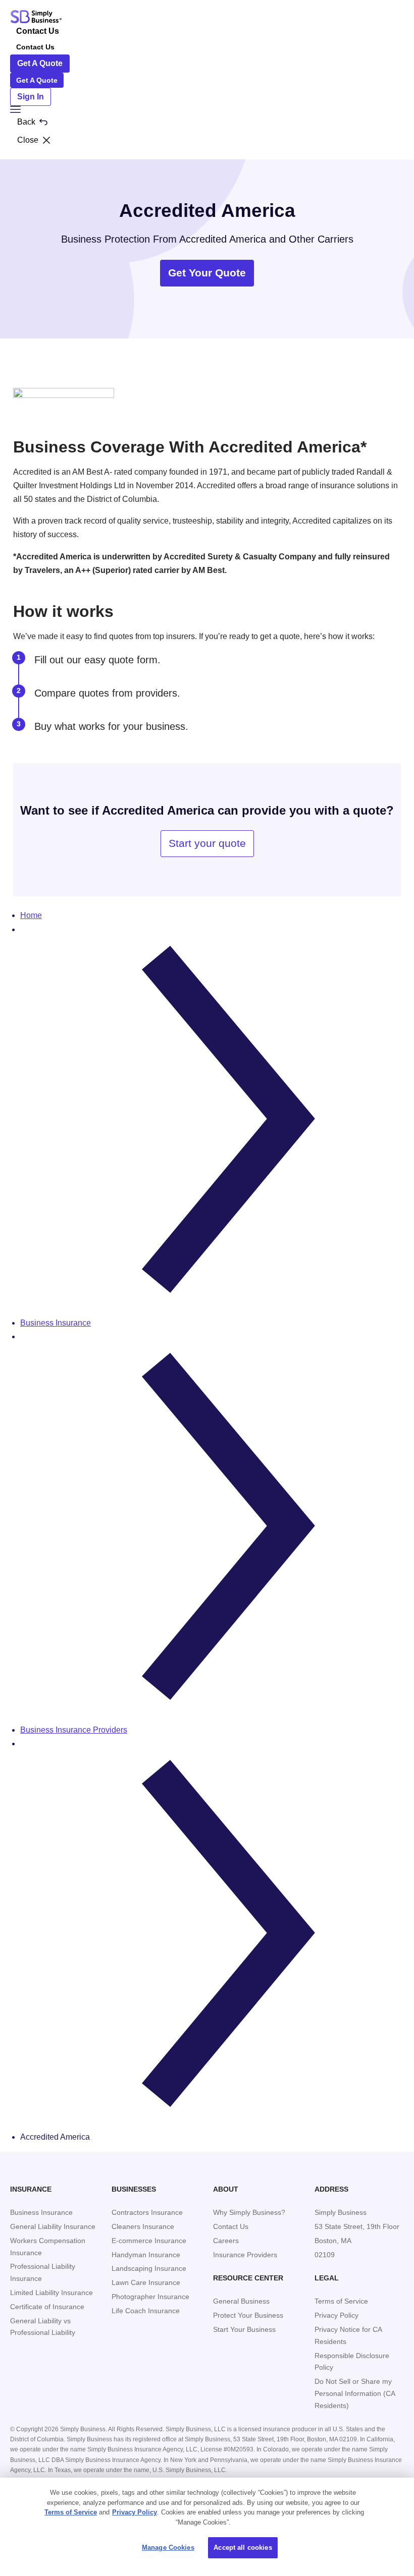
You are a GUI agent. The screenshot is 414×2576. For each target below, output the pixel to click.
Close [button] (28, 140)
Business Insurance (56, 1323)
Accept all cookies (243, 2548)
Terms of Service (71, 2512)
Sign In (31, 97)
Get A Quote (40, 63)
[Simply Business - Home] (36, 17)
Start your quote (207, 843)
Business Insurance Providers (74, 1730)
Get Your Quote (207, 273)
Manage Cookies (168, 2548)
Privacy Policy (135, 2512)
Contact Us (38, 31)
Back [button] (26, 122)
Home (31, 915)
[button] (207, 109)
